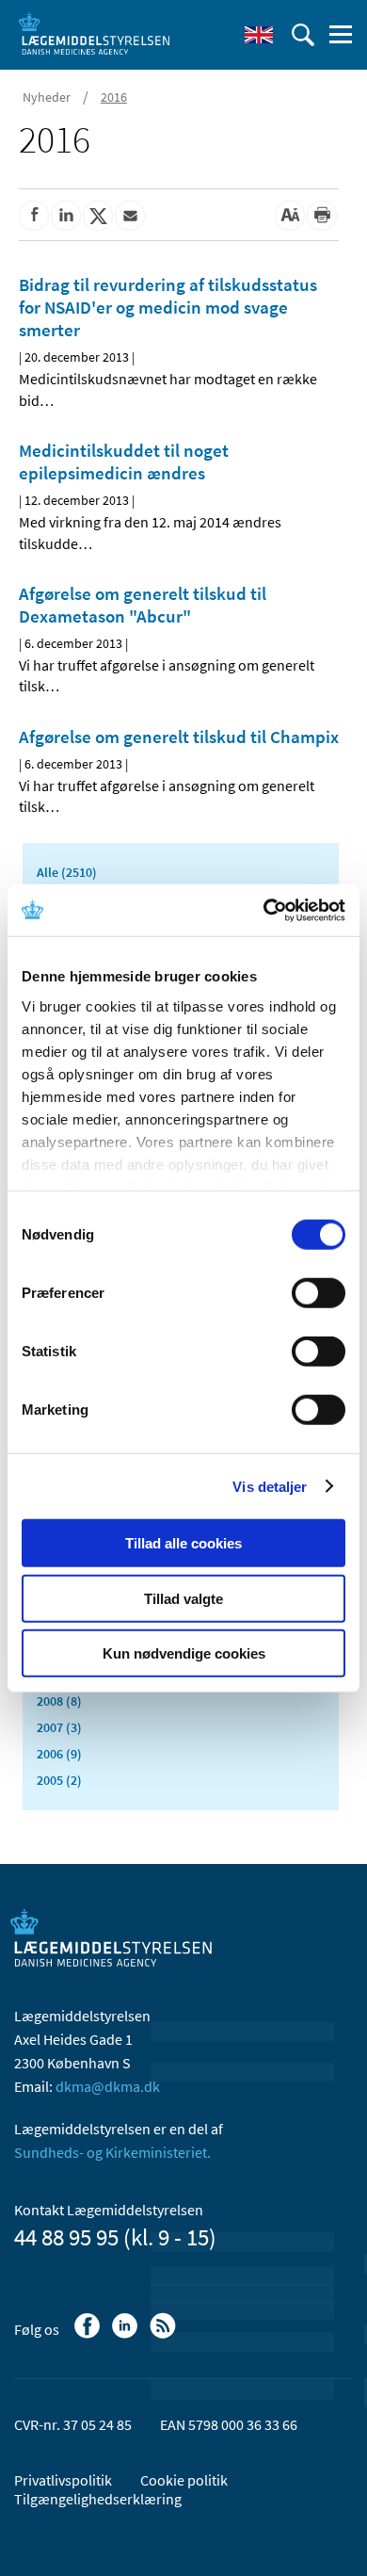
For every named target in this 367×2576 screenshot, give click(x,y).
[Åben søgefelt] (303, 35)
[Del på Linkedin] (66, 216)
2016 (114, 97)
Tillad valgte (183, 1598)
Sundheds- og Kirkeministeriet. (112, 2152)
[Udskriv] (322, 216)
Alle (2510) (67, 872)
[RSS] (164, 2335)
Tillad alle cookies (183, 1543)
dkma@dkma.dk (108, 2086)
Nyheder (47, 97)
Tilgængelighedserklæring (98, 2499)
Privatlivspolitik (63, 2480)
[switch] (319, 1293)
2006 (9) (59, 1754)
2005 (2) (59, 1780)
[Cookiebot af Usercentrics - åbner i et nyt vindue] (264, 910)
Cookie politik (184, 2480)
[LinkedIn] (127, 2335)
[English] (259, 35)
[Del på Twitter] (98, 216)
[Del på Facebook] (34, 216)
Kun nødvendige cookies (184, 1653)
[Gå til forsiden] (94, 33)
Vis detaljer (270, 1486)
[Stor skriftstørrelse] (290, 216)
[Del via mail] (130, 216)
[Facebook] (89, 2335)
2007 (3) (59, 1727)
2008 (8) (59, 1701)
